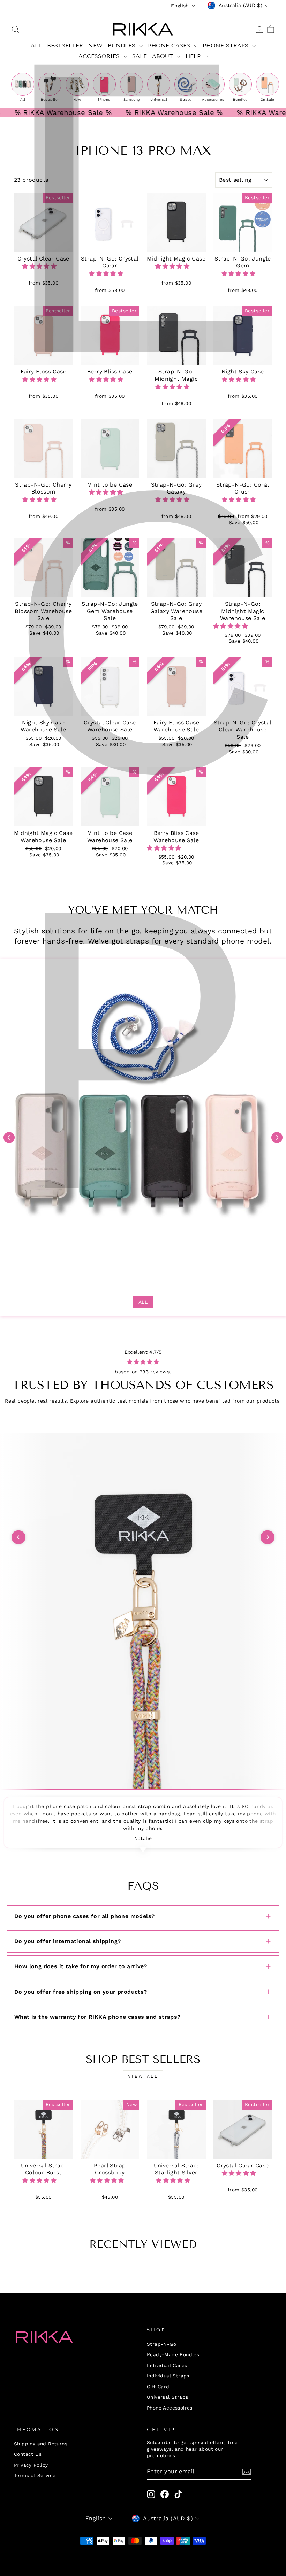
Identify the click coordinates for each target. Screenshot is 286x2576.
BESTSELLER (65, 45)
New (95, 45)
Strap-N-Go (161, 2344)
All (143, 1302)
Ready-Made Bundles (173, 2354)
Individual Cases (167, 2365)
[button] (40, 266)
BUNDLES (123, 45)
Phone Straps (227, 45)
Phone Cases (170, 45)
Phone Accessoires (170, 2408)
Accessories (100, 56)
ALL (36, 45)
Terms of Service (35, 2475)
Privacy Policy (31, 2465)
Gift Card (158, 2387)
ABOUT (164, 56)
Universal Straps (167, 2397)
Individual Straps (168, 2376)
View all (143, 2076)
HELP (194, 56)
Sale (140, 56)
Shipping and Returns (41, 2444)
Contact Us (28, 2454)
